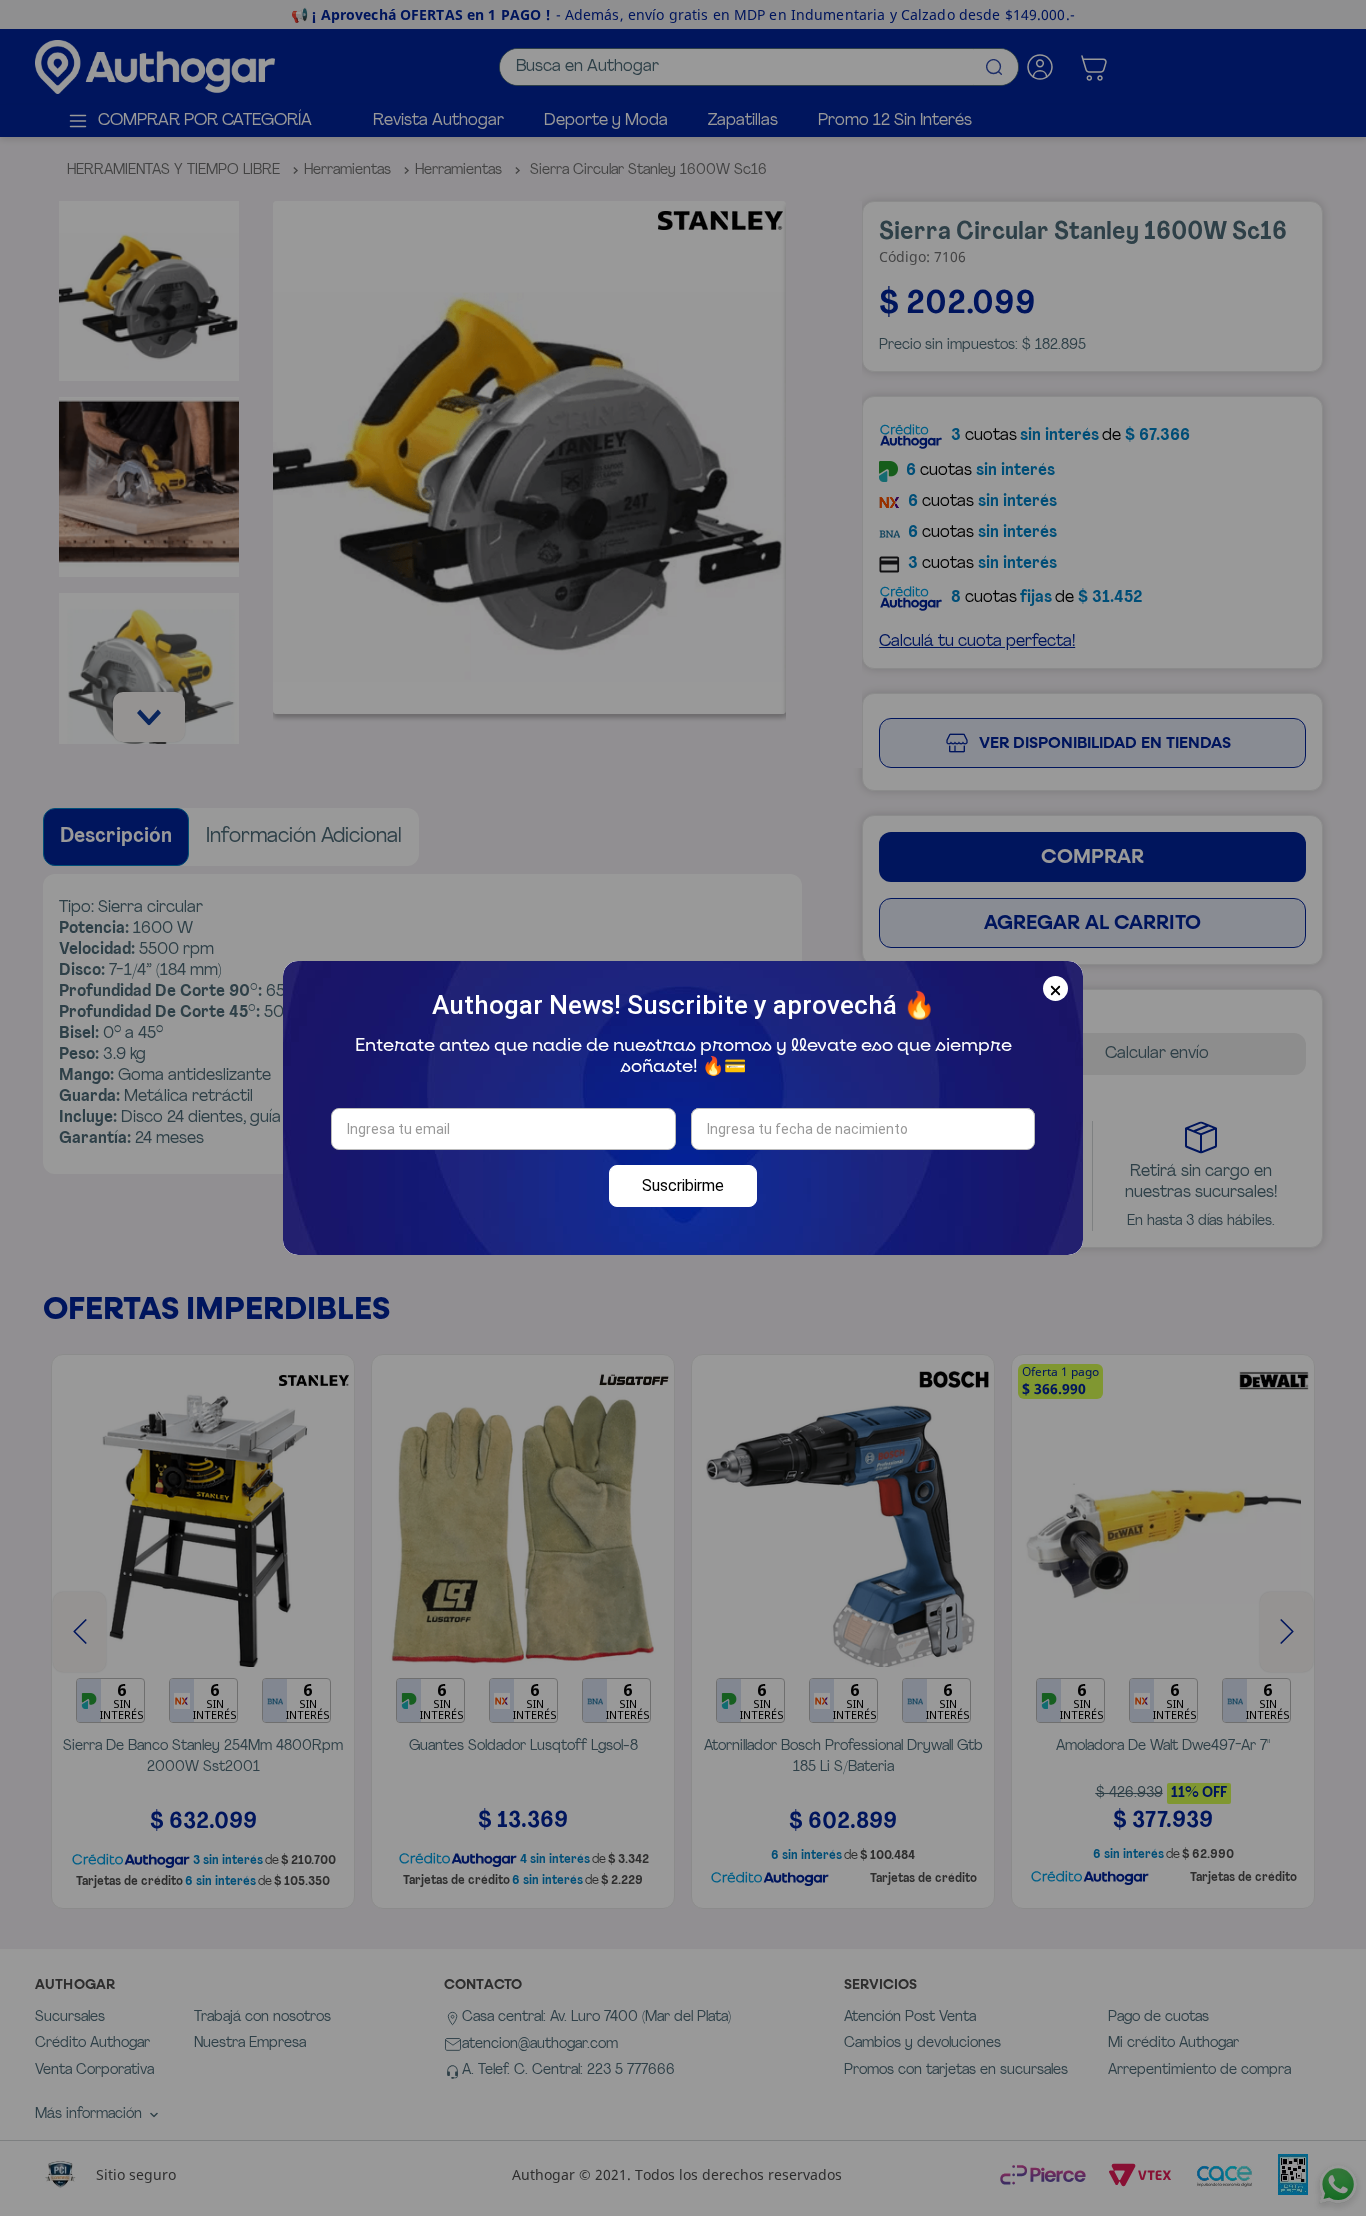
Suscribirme (683, 1185)
